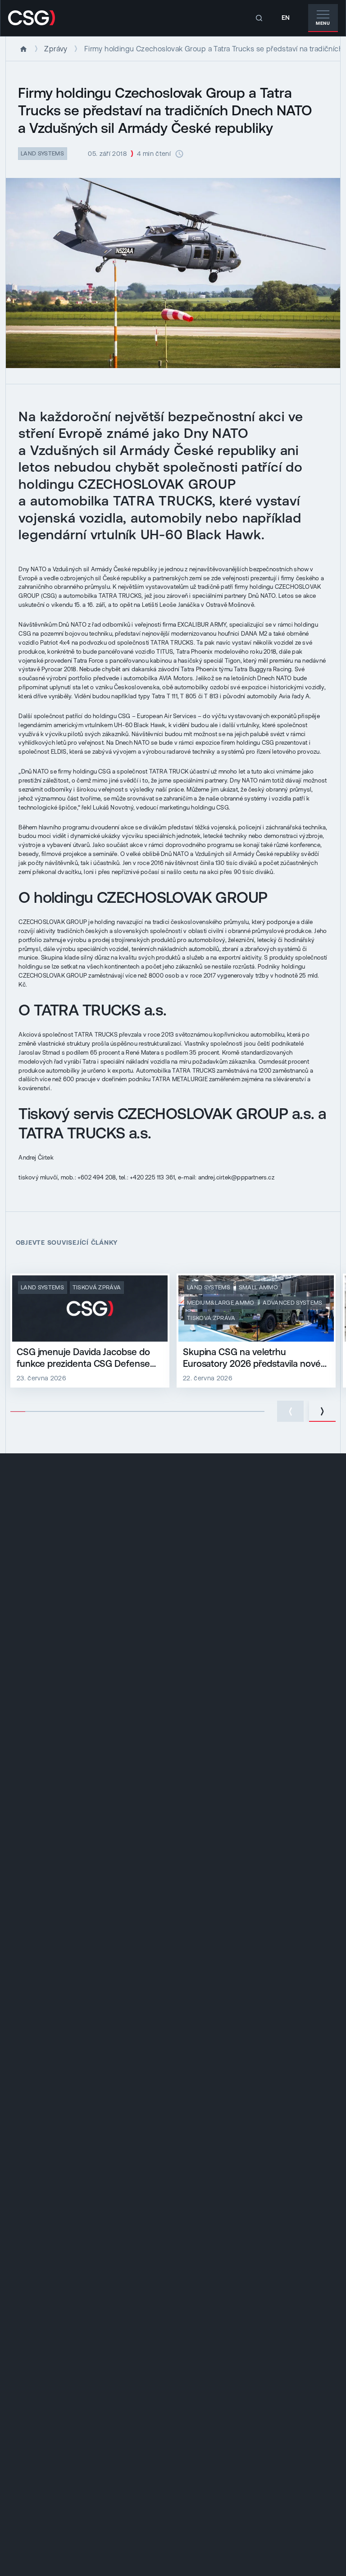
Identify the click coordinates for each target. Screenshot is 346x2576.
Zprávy (56, 49)
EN (286, 18)
